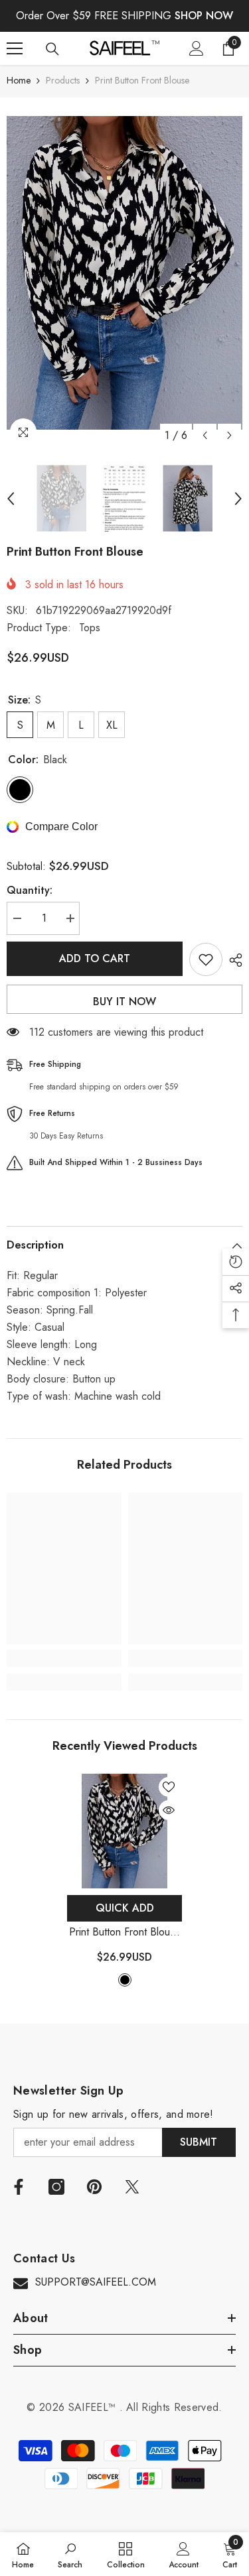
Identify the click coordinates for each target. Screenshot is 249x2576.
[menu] (15, 48)
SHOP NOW (204, 16)
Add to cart (95, 958)
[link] (64, 1658)
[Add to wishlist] (206, 959)
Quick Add (125, 1908)
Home (19, 80)
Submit (199, 2142)
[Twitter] (132, 2187)
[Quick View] (169, 1810)
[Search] (52, 49)
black (125, 1980)
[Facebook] (19, 2187)
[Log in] (197, 48)
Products (63, 80)
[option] (124, 273)
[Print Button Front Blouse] (124, 1831)
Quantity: (30, 890)
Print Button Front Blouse (125, 1932)
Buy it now (124, 1002)
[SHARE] (232, 960)
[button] (205, 435)
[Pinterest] (94, 2187)
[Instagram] (56, 2187)
